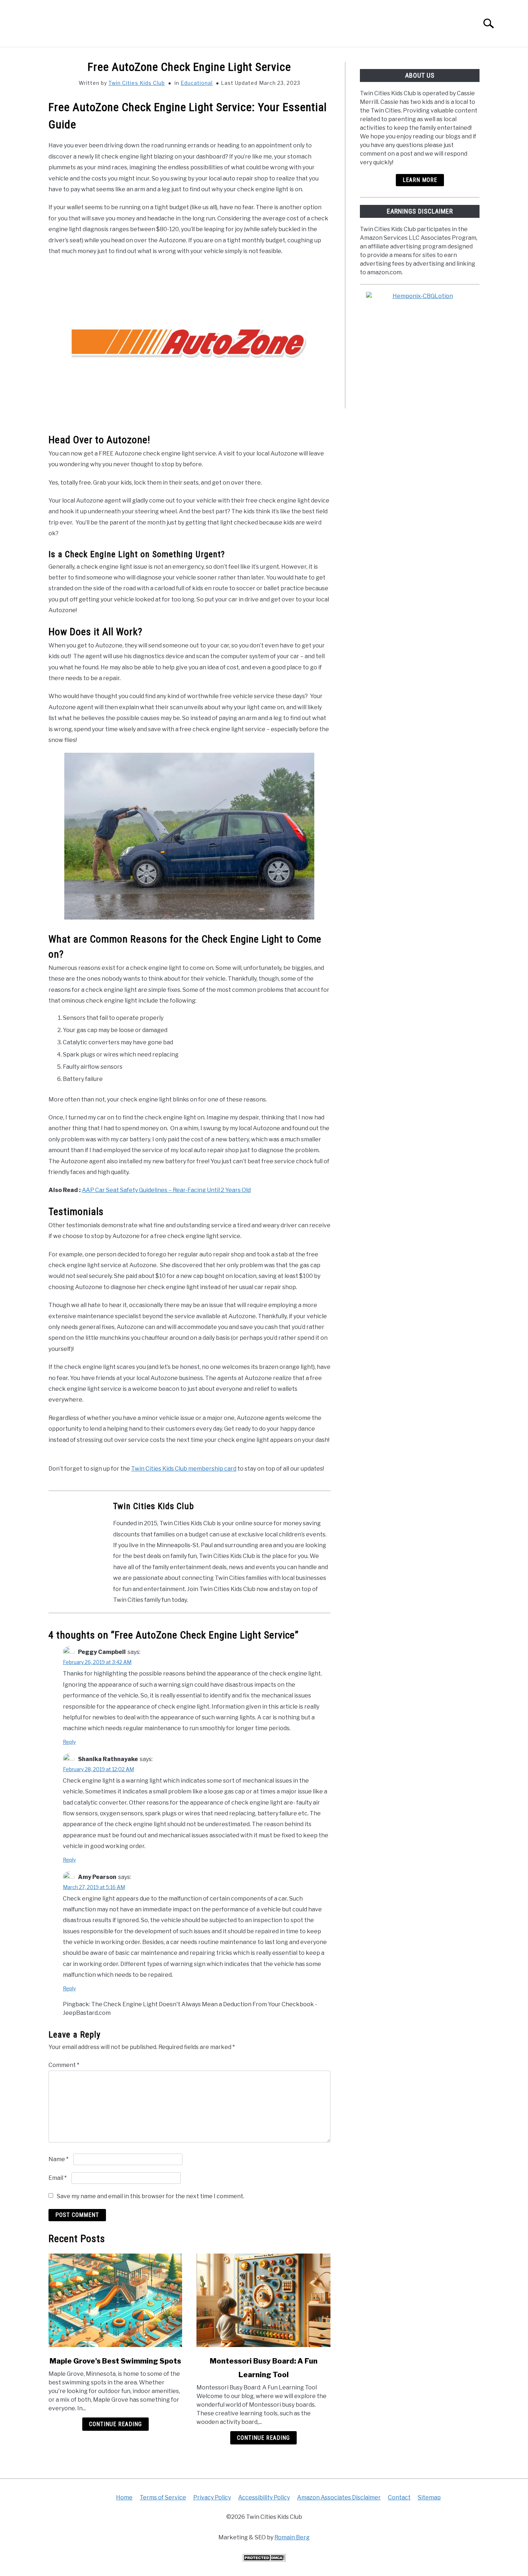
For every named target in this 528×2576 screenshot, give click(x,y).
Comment (64, 2065)
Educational (197, 83)
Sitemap (429, 2497)
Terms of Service (163, 2497)
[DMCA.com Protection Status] (264, 2560)
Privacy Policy (212, 2497)
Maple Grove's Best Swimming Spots (115, 2361)
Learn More (420, 180)
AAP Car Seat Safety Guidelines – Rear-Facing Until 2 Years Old (166, 1190)
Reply (69, 1742)
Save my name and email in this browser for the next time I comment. (150, 2196)
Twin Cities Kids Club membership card (184, 1469)
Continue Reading (115, 2424)
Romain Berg (292, 2537)
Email (58, 2178)
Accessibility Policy (264, 2497)
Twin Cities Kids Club (137, 83)
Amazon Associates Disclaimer (339, 2497)
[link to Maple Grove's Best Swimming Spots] (115, 2300)
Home (124, 2497)
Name (59, 2159)
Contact (399, 2497)
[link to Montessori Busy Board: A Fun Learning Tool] (263, 2300)
